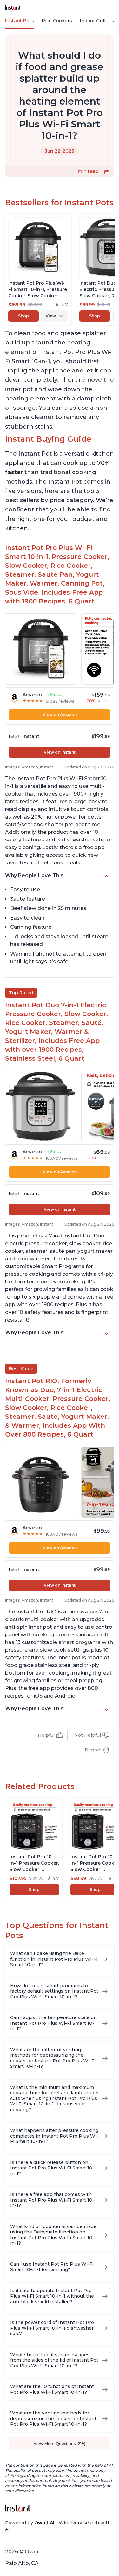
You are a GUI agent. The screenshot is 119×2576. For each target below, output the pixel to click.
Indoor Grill (93, 21)
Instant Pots (20, 21)
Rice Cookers (57, 21)
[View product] (38, 270)
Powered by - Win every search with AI (58, 2526)
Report (93, 1750)
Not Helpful (88, 1735)
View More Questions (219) (60, 2444)
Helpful (46, 1735)
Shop (23, 316)
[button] (106, 171)
